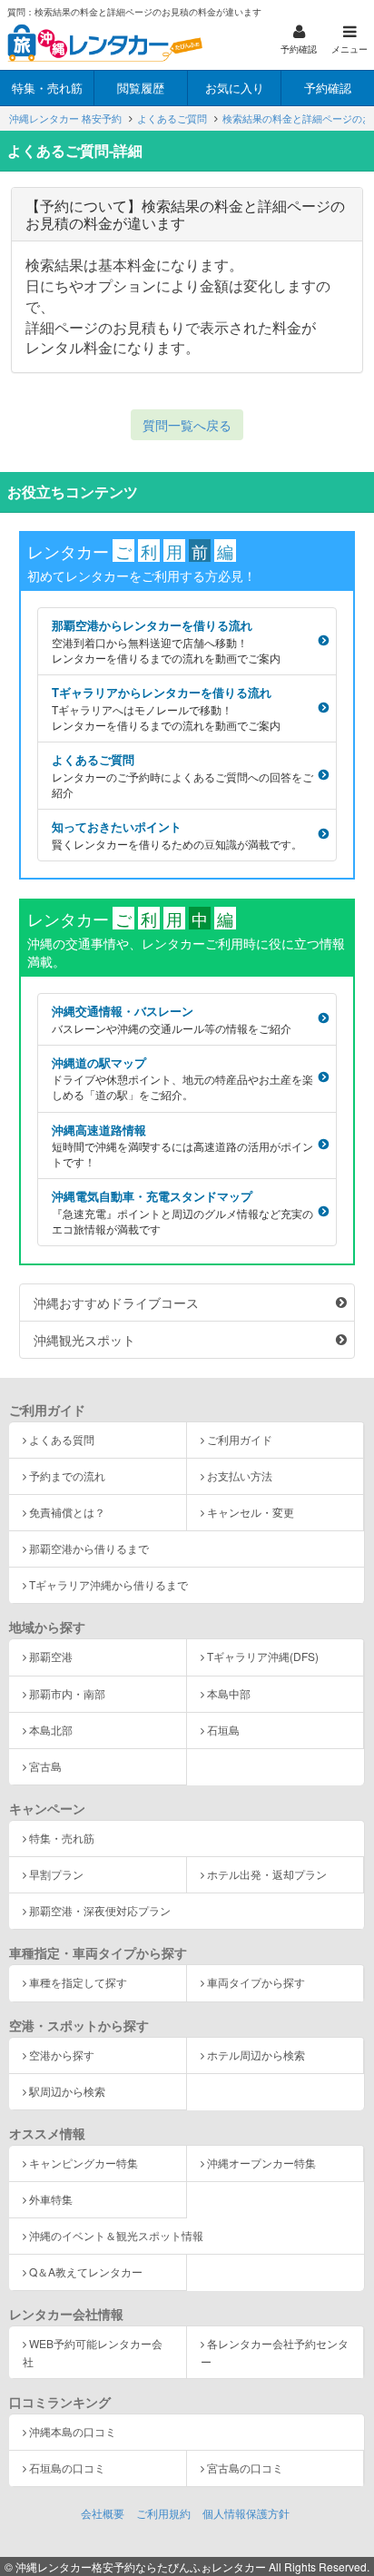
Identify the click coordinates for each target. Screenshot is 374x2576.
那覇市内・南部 (67, 1693)
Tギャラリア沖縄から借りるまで (108, 1584)
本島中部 (229, 1693)
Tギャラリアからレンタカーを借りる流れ (166, 708)
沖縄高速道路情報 (182, 1145)
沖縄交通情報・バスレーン (172, 1019)
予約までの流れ (67, 1475)
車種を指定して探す (78, 1982)
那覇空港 (51, 1656)
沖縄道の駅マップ (182, 1078)
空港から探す (62, 2055)
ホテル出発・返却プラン (267, 1874)
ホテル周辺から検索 (256, 2055)
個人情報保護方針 (246, 2513)
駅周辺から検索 (67, 2091)
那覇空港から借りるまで (89, 1548)
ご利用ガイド (240, 1439)
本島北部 (51, 1730)
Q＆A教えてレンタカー (86, 2271)
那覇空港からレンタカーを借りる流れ (166, 641)
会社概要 (103, 2513)
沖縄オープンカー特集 (261, 2163)
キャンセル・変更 (251, 1512)
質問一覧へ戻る (187, 425)
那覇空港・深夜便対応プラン (100, 1910)
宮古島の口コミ (245, 2468)
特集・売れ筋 (62, 1838)
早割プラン (56, 1874)
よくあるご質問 (182, 775)
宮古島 (45, 1766)
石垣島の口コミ (67, 2468)
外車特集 (51, 2199)
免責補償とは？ (67, 1512)
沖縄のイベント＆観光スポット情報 (116, 2235)
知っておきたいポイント (177, 835)
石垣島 (223, 1730)
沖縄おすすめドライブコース (116, 1303)
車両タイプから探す (256, 1982)
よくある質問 (62, 1439)
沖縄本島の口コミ (73, 2431)
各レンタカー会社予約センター (275, 2352)
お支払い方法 (240, 1475)
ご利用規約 (163, 2513)
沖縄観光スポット (84, 1340)
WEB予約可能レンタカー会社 (93, 2352)
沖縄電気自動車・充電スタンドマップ (182, 1212)
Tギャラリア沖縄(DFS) (263, 1656)
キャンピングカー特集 (84, 2163)
